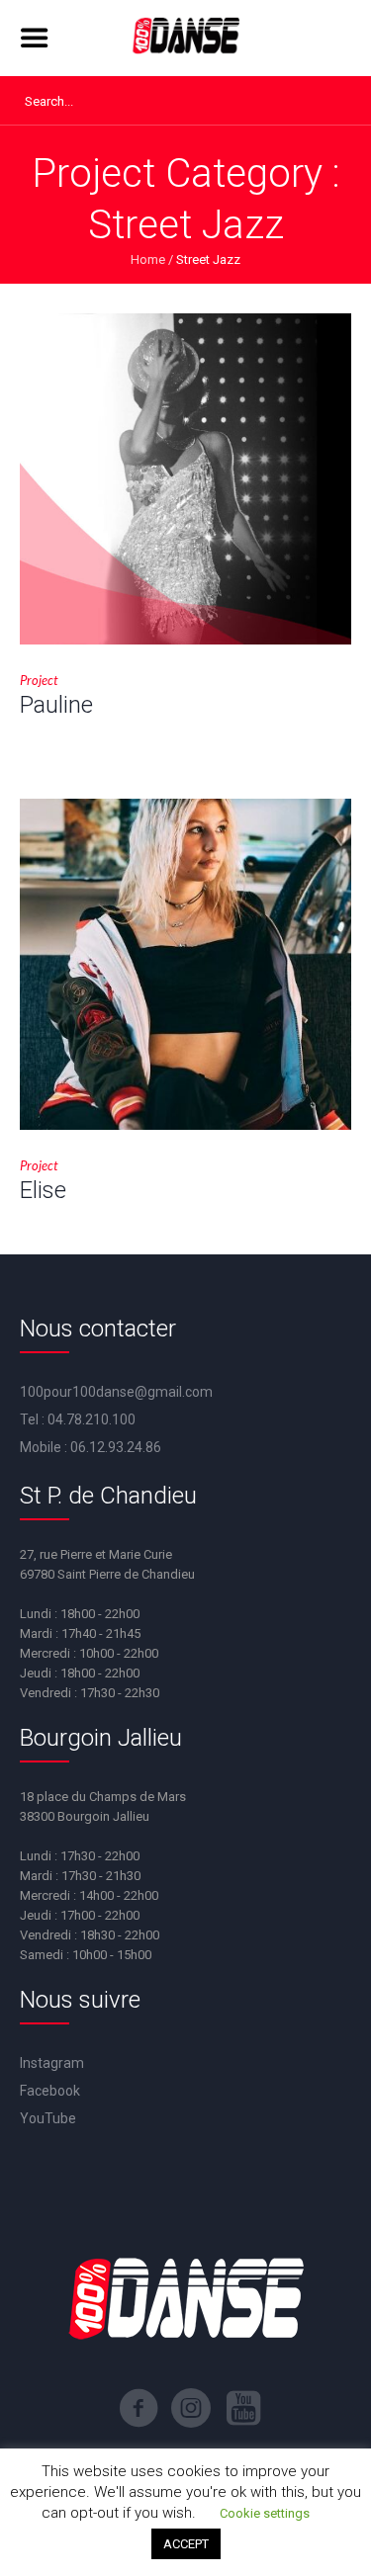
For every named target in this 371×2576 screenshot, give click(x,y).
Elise (43, 1190)
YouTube (48, 2118)
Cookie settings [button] (265, 2513)
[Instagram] (191, 2408)
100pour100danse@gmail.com (116, 1392)
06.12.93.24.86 (116, 1447)
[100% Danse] (185, 38)
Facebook (50, 2091)
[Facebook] (139, 2408)
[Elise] (185, 964)
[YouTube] (243, 2408)
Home (148, 259)
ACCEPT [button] (186, 2544)
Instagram (52, 2063)
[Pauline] (185, 479)
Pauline (56, 705)
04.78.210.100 (92, 1419)
